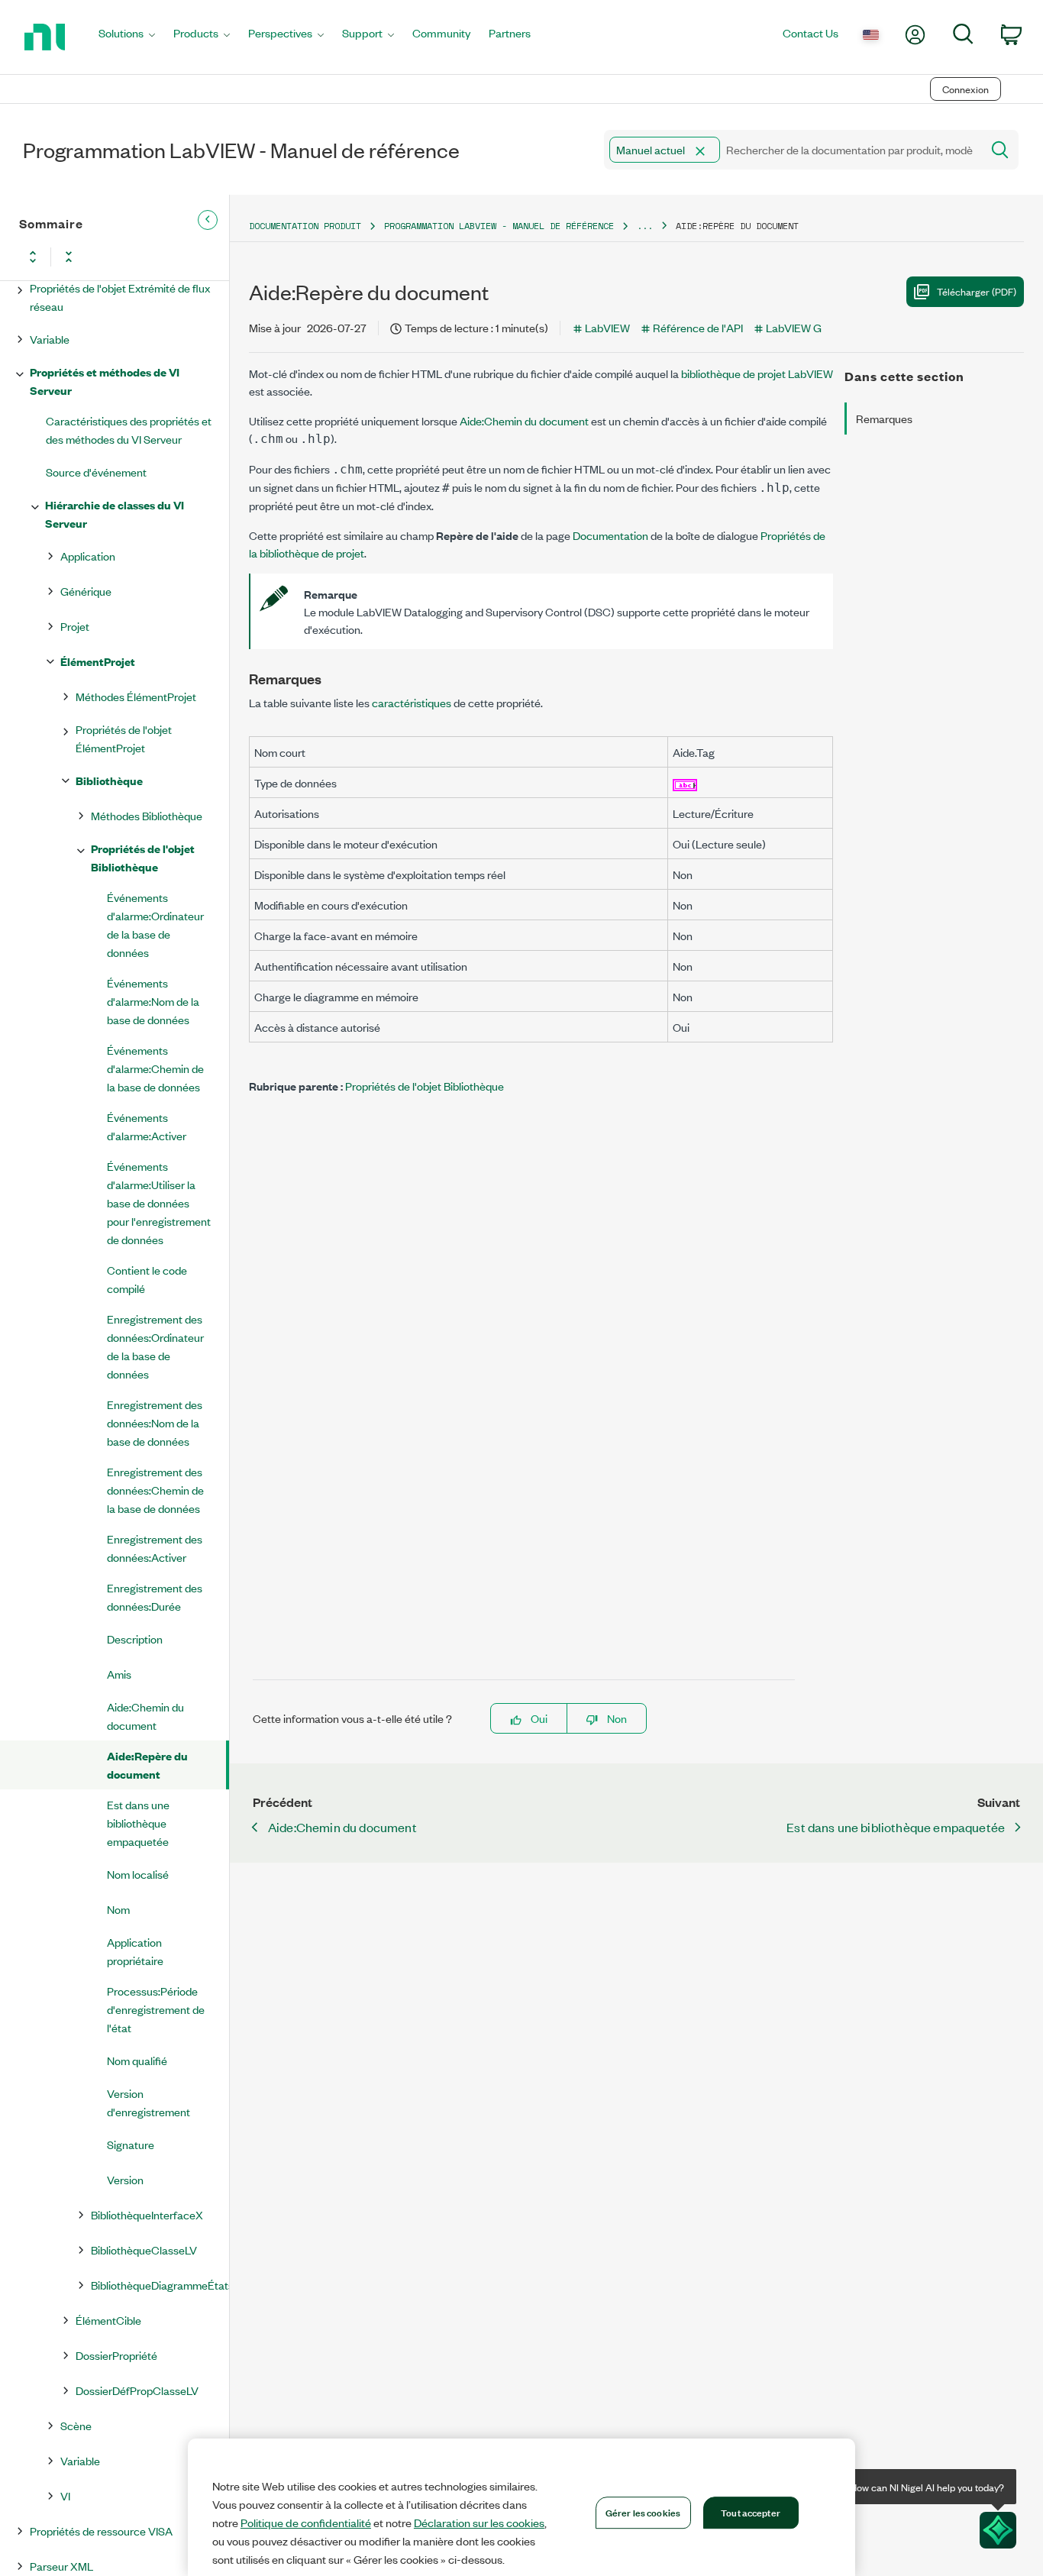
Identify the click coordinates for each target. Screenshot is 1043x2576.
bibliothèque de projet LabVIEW (757, 373)
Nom (118, 1909)
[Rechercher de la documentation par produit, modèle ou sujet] (999, 150)
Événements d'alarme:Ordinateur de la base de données (155, 924)
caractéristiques (412, 702)
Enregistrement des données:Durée (155, 1597)
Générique (86, 591)
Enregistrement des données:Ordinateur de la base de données (155, 1346)
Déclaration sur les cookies (479, 2523)
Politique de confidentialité (306, 2523)
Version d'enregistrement (149, 2102)
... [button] (645, 226)
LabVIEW (607, 327)
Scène (76, 2425)
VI (65, 2495)
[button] (700, 151)
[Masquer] (208, 220)
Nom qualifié (137, 2060)
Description (135, 1639)
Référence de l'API (698, 327)
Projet (75, 626)
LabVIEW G (794, 327)
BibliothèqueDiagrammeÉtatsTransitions (160, 2285)
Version (125, 2179)
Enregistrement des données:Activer (155, 1548)
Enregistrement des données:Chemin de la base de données (155, 1490)
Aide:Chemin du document (145, 1716)
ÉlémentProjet (98, 661)
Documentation (610, 535)
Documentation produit (305, 226)
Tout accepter (751, 2512)
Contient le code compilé (147, 1279)
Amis (119, 1674)
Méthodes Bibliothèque (147, 815)
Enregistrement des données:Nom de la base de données (155, 1422)
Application (88, 556)
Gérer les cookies (643, 2512)
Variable (50, 339)
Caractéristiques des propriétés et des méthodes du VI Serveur (129, 430)
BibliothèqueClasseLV (144, 2250)
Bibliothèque (109, 780)
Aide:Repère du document (147, 1765)
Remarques (884, 418)
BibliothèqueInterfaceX (147, 2214)
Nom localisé (138, 1874)
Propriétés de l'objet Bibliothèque (143, 857)
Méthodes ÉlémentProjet (136, 696)
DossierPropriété (116, 2355)
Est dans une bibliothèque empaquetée (138, 1823)
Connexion (966, 89)
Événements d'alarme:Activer (147, 1126)
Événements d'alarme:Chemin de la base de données (155, 1068)
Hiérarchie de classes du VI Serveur (115, 514)
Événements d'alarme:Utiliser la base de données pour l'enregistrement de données (159, 1202)
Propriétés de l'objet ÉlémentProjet (124, 738)
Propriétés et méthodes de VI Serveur (105, 381)
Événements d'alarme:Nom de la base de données (153, 1001)
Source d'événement (96, 472)
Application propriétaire (135, 1951)
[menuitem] (127, 37)
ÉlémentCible (108, 2320)
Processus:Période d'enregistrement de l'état (156, 2009)
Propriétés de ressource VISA (101, 2531)
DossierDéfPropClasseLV (137, 2390)
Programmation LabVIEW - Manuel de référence (499, 226)
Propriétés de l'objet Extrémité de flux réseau (120, 297)
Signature (131, 2144)
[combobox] (791, 150)
